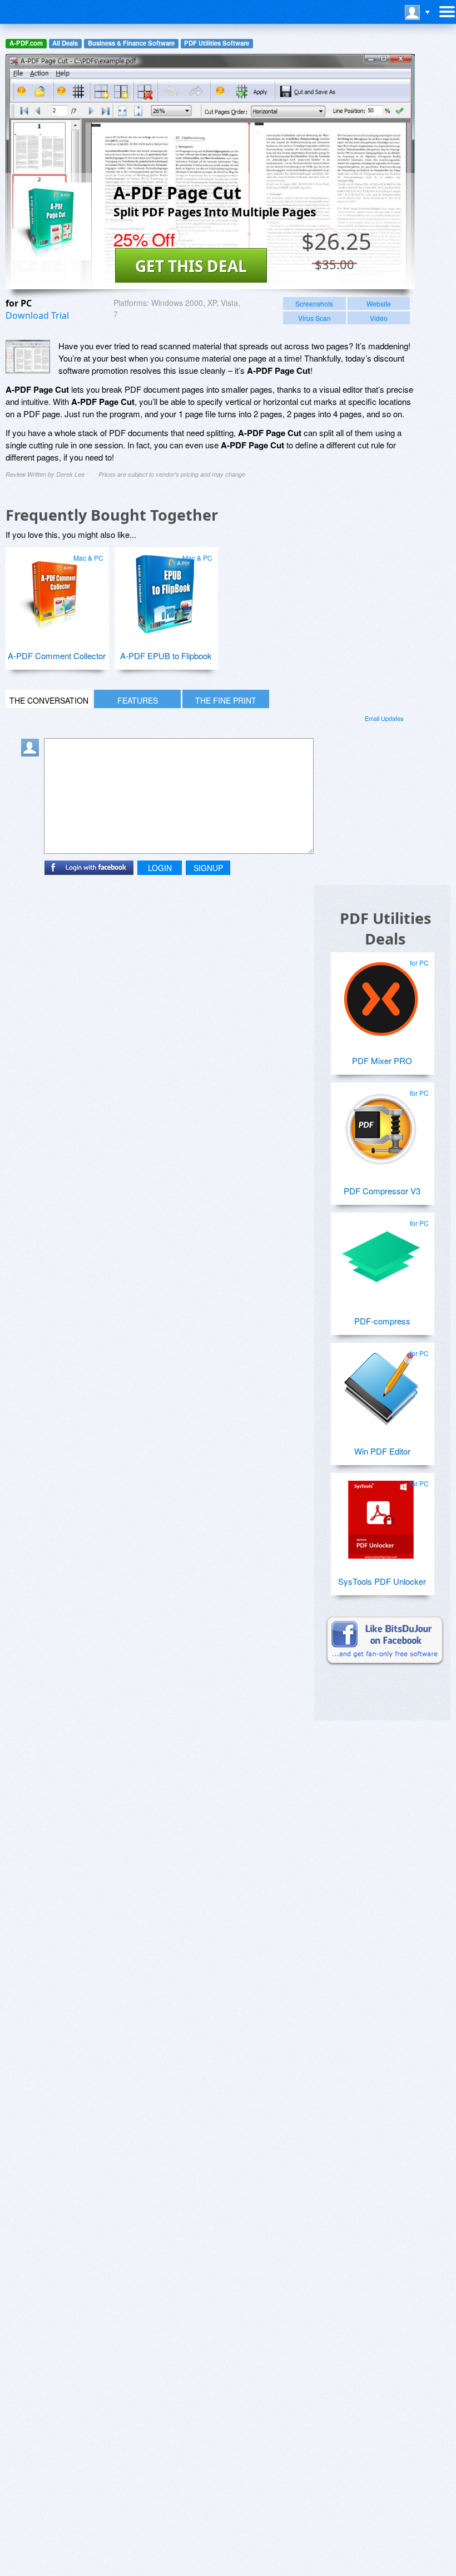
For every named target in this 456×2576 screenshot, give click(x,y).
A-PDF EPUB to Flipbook (166, 656)
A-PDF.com (26, 43)
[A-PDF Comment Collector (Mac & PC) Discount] (56, 590)
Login (160, 868)
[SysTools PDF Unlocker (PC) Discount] (381, 1515)
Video (379, 318)
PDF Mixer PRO (382, 1060)
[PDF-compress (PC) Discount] (381, 1255)
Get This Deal (191, 266)
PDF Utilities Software (217, 43)
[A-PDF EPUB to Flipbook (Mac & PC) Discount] (165, 590)
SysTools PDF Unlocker (382, 1581)
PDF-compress (382, 1321)
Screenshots (314, 303)
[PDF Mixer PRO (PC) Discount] (381, 995)
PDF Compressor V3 (382, 1191)
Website (379, 303)
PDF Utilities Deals (385, 928)
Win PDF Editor (382, 1451)
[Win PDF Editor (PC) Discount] (381, 1385)
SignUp (208, 868)
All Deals (65, 43)
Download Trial (37, 315)
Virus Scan (314, 318)
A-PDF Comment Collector (57, 656)
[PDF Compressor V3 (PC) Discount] (381, 1125)
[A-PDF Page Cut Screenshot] (28, 357)
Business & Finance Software (131, 43)
